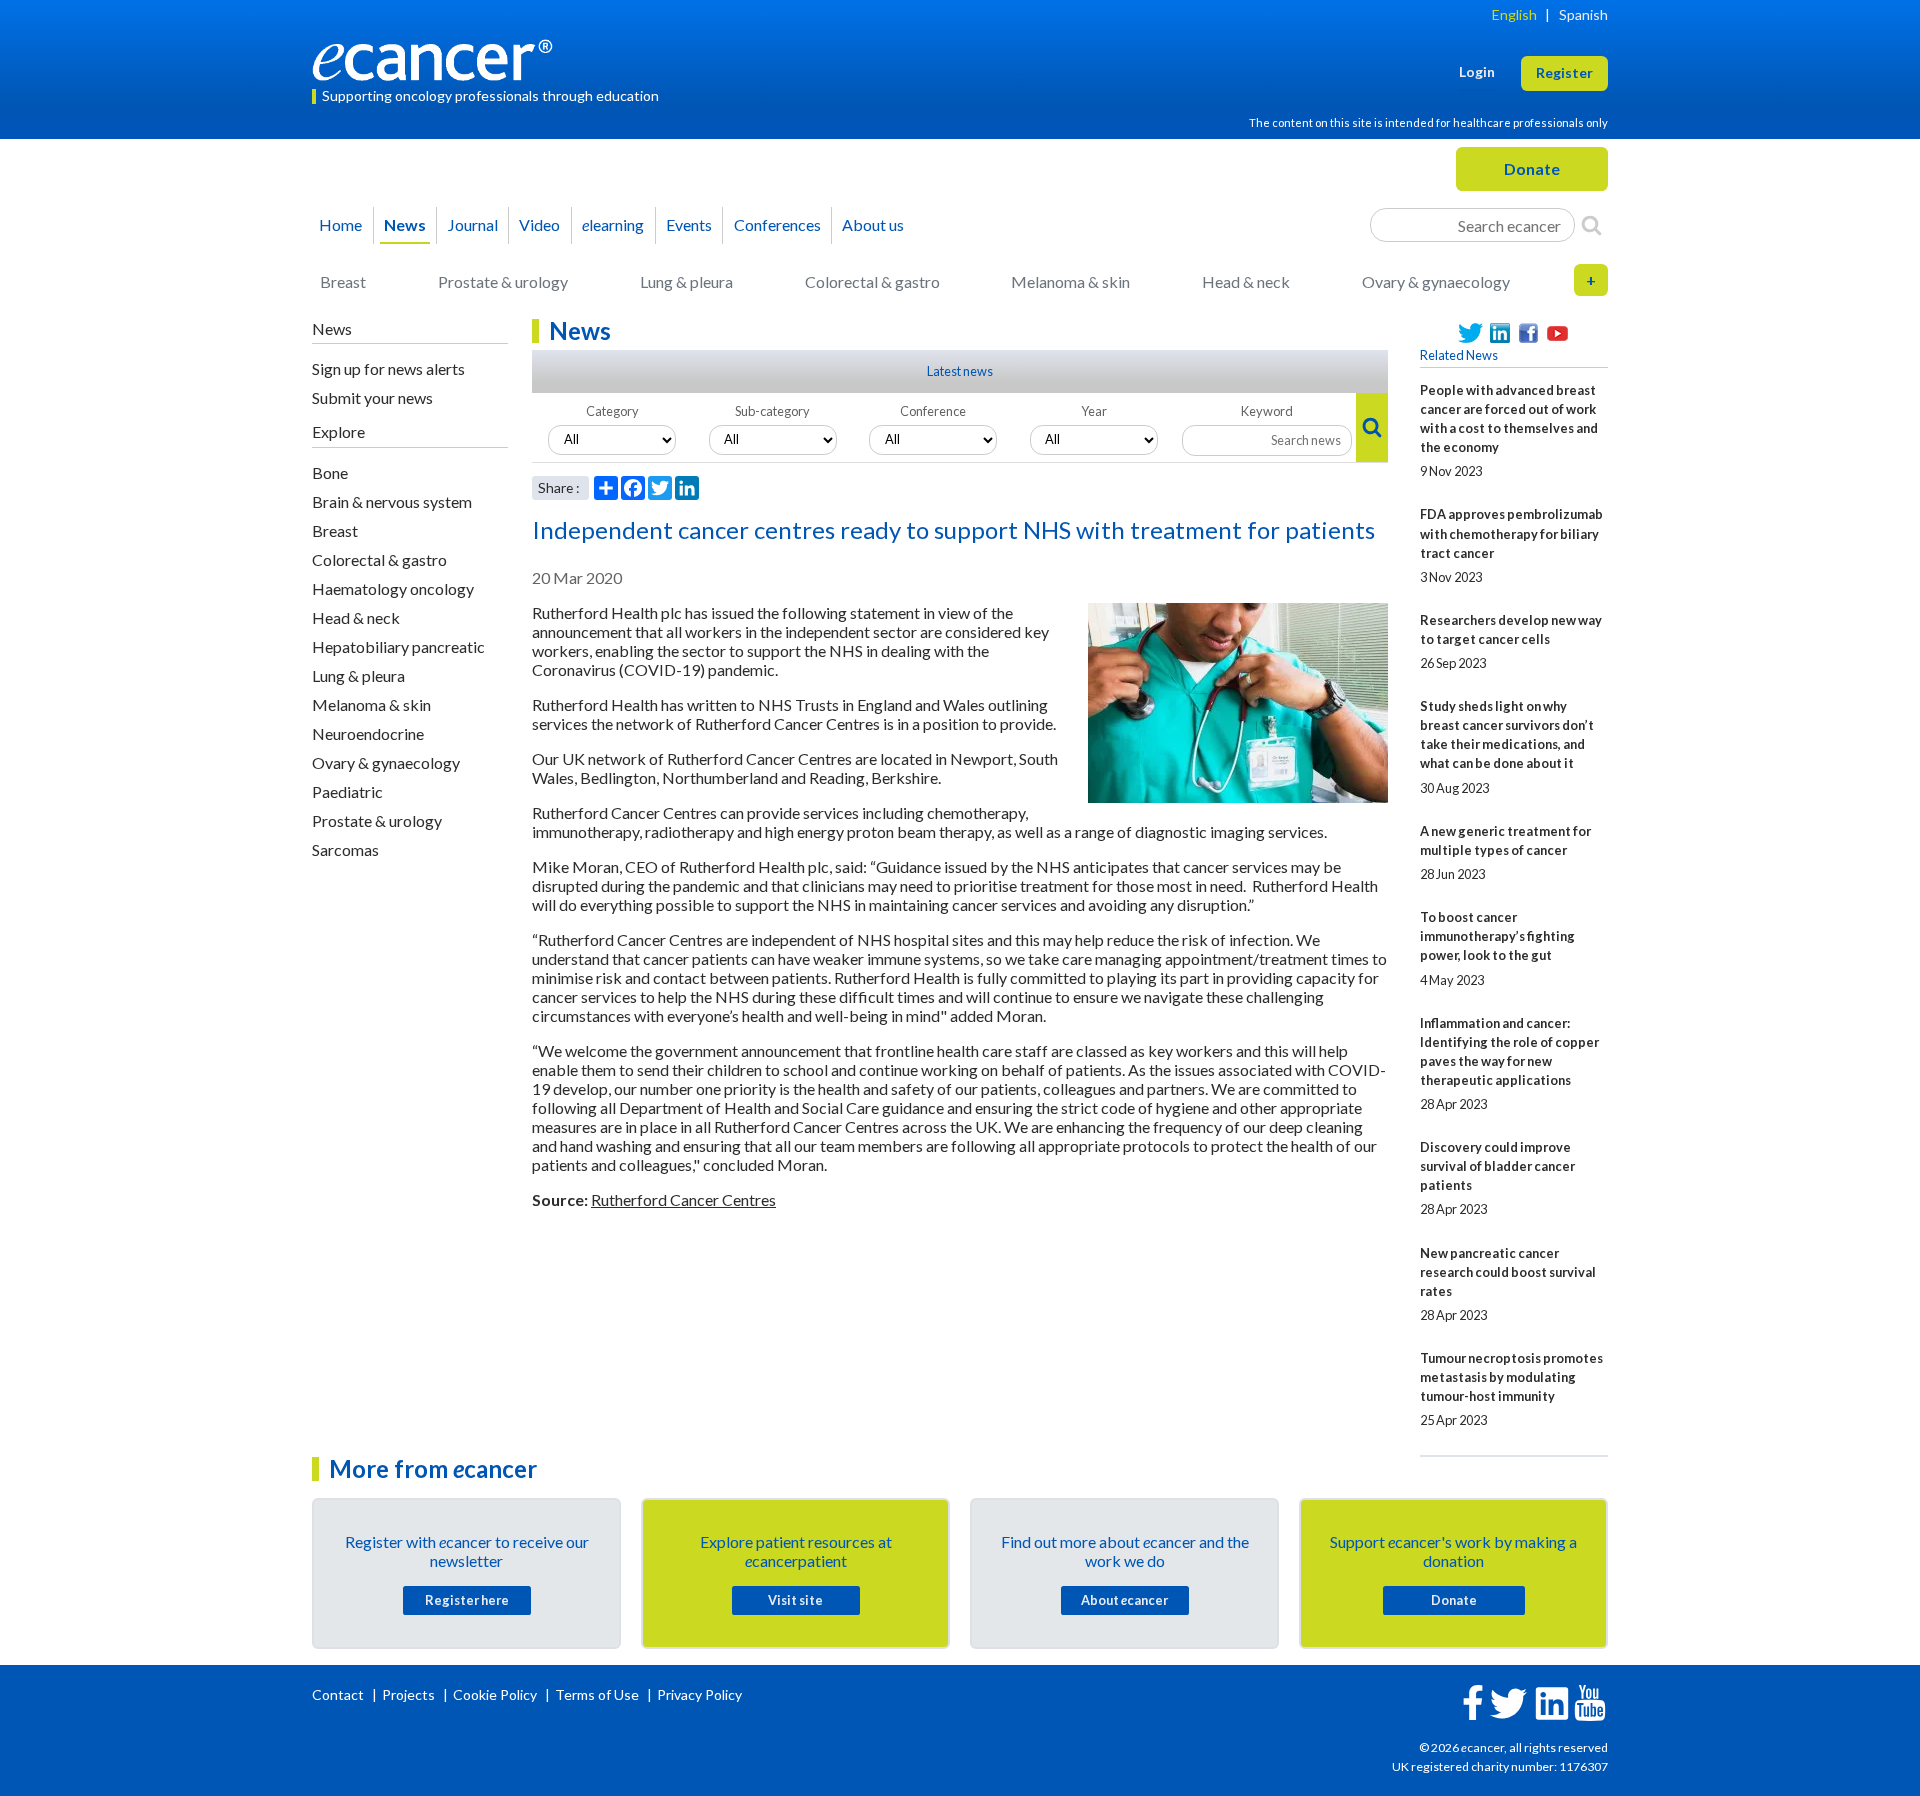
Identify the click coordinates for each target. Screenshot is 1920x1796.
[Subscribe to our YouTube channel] (1557, 333)
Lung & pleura (686, 281)
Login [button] (1477, 71)
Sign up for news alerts (388, 368)
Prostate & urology (503, 281)
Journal (473, 224)
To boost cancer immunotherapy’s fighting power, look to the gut (1497, 936)
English (1514, 14)
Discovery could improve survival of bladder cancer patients (1497, 1166)
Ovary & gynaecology (1436, 281)
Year (1094, 411)
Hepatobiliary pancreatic (398, 646)
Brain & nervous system (392, 501)
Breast (343, 281)
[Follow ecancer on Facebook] (1473, 1700)
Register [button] (1564, 72)
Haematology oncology (393, 588)
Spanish (1583, 14)
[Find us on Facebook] (1528, 333)
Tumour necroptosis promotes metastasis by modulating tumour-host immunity (1511, 1377)
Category (612, 411)
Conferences (777, 224)
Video (539, 224)
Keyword (1267, 411)
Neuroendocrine (368, 733)
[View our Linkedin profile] (1499, 333)
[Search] (1591, 225)
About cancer (1124, 1600)
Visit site (795, 1600)
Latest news (960, 371)
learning (613, 224)
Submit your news (372, 397)
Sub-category (772, 411)
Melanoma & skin (1070, 281)
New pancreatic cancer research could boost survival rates (1508, 1272)
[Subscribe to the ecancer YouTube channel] (1590, 1701)
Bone (330, 472)
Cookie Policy (495, 1694)
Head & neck (1246, 281)
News (405, 224)
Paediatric (347, 791)
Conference (933, 411)
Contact (339, 1694)
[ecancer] (438, 57)
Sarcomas (345, 849)
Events (689, 224)
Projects (410, 1694)
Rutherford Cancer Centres (683, 1199)
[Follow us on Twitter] (1470, 333)
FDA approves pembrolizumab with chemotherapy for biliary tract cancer (1511, 533)
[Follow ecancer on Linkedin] (1552, 1701)
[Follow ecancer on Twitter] (1508, 1701)
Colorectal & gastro (872, 281)
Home (340, 224)
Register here (467, 1600)
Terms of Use (597, 1694)
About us (873, 224)
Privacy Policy (699, 1694)
